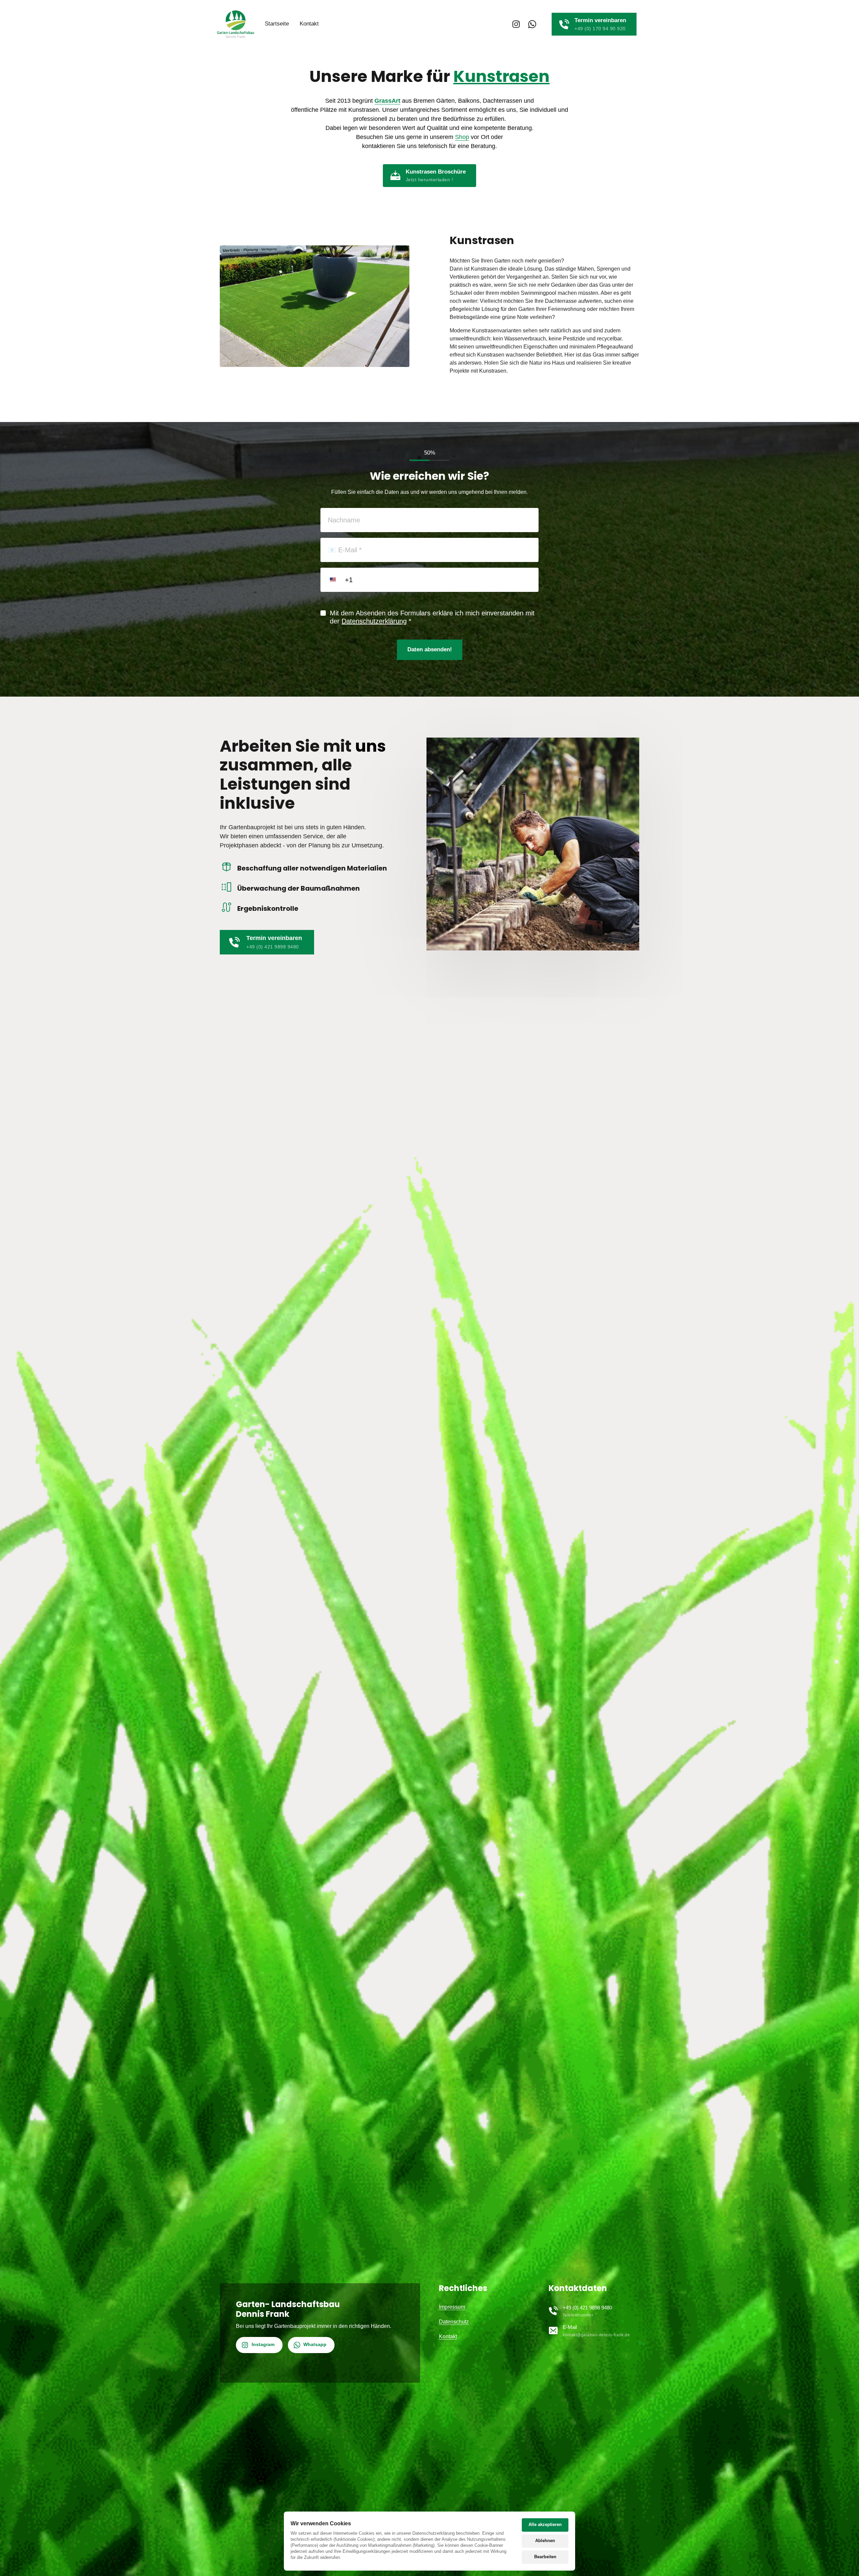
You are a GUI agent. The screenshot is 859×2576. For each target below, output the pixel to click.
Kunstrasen (501, 76)
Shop (462, 137)
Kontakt (448, 2336)
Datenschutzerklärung (374, 621)
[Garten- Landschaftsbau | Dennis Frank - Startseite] (236, 24)
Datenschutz (454, 2322)
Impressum (452, 2307)
